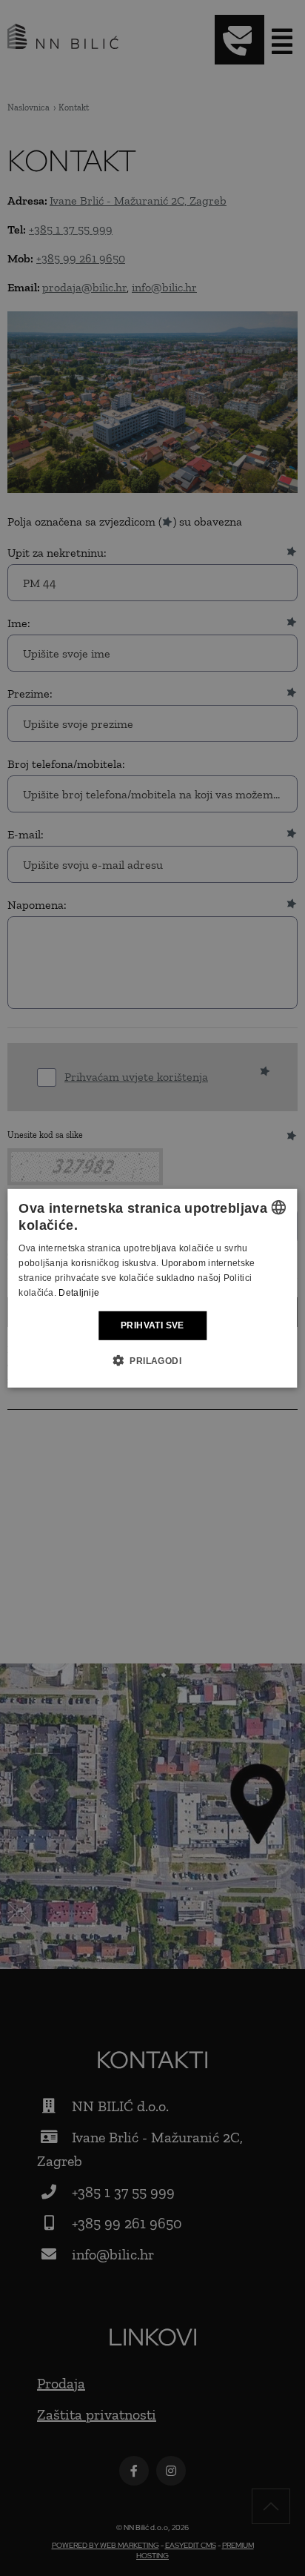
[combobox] (279, 1207)
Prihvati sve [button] (152, 1325)
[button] (152, 1360)
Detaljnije (79, 1292)
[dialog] (152, 1288)
